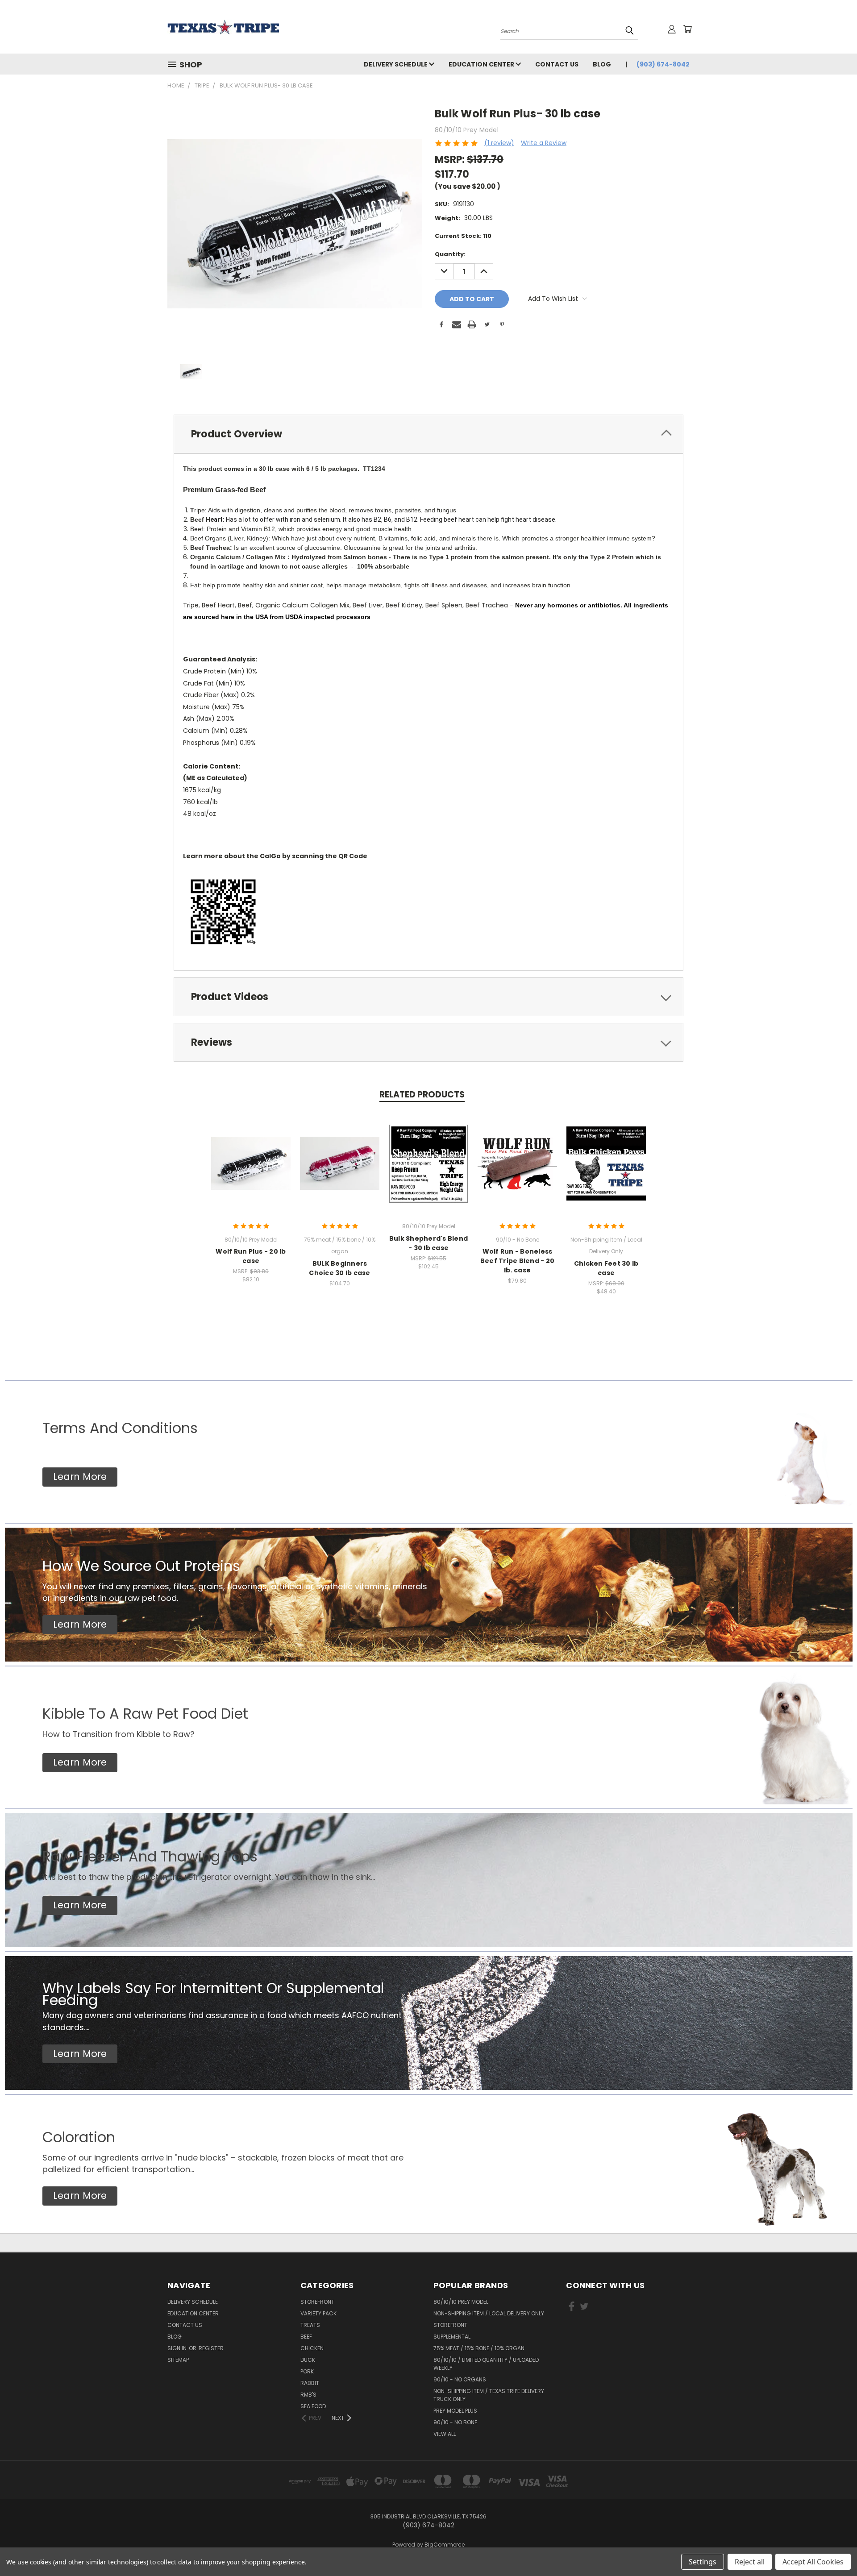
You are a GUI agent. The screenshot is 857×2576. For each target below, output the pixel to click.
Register (211, 2348)
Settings (703, 2562)
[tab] (428, 434)
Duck (308, 2360)
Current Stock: (463, 236)
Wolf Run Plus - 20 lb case (251, 1256)
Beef (306, 2337)
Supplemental (452, 2337)
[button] (80, 1477)
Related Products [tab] (422, 1095)
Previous (834, 2548)
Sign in (178, 2348)
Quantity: (450, 254)
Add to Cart (251, 1170)
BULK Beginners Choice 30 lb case (339, 1268)
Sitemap (178, 2360)
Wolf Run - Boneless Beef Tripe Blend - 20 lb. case (517, 1261)
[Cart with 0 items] (687, 29)
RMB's (308, 2395)
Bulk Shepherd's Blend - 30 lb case (428, 1243)
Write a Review (544, 143)
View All (445, 2434)
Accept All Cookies (813, 2562)
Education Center (482, 64)
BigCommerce (445, 2545)
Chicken (312, 2348)
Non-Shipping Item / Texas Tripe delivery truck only (489, 2395)
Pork (307, 2371)
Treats (310, 2325)
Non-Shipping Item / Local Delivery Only (489, 2313)
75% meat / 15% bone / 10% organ (479, 2348)
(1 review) (499, 143)
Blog (602, 64)
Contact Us (557, 64)
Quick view (251, 1154)
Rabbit (310, 2383)
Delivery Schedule (396, 64)
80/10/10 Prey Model (461, 2302)
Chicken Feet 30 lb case (606, 1268)
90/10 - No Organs (460, 2379)
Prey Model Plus (455, 2411)
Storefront (317, 2302)
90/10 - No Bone (455, 2422)
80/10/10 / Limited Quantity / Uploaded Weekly (486, 2364)
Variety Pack (318, 2313)
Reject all (750, 2562)
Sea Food (313, 2406)
